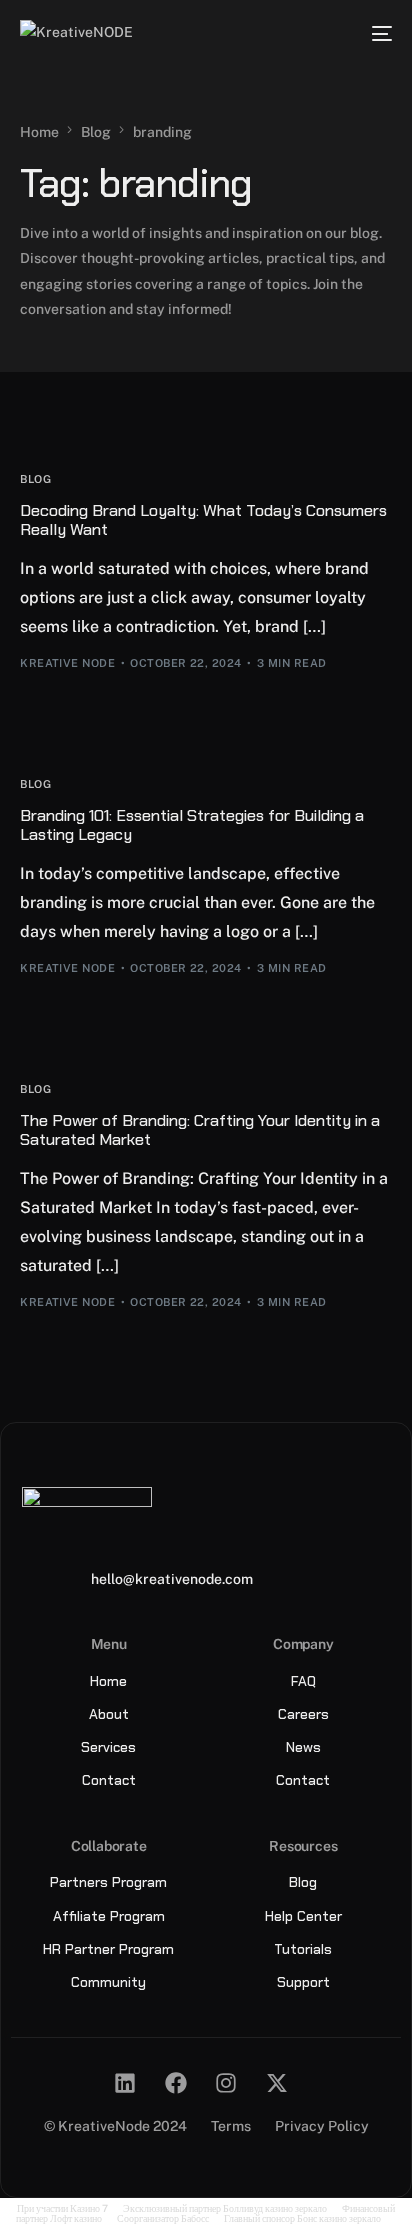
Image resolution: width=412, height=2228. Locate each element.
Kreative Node (67, 663)
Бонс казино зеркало (339, 2218)
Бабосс (195, 2218)
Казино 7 (89, 2208)
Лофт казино (76, 2218)
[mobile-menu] (378, 34)
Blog (35, 479)
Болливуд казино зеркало (275, 2208)
